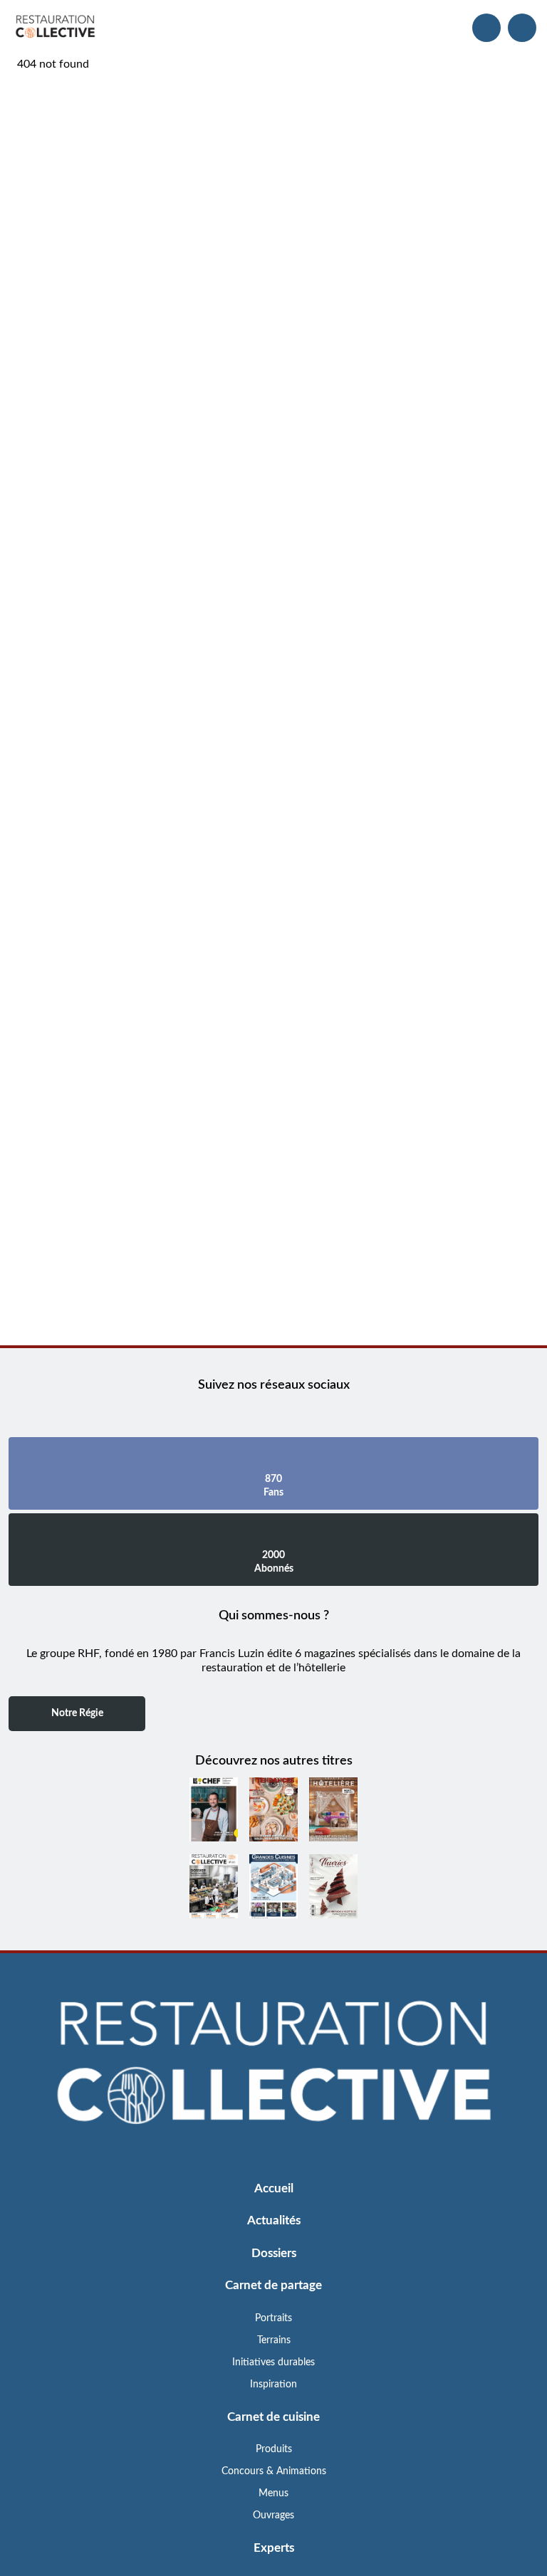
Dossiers (274, 2253)
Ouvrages (273, 2515)
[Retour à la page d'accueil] (273, 2063)
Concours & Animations (274, 2471)
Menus (273, 2493)
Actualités (274, 2220)
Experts (274, 2548)
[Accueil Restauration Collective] (55, 28)
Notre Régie (77, 1713)
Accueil (274, 2188)
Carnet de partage (273, 2285)
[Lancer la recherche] (486, 28)
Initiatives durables (273, 2362)
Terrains (274, 2340)
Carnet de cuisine (273, 2417)
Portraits (273, 2318)
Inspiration (273, 2385)
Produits (274, 2449)
